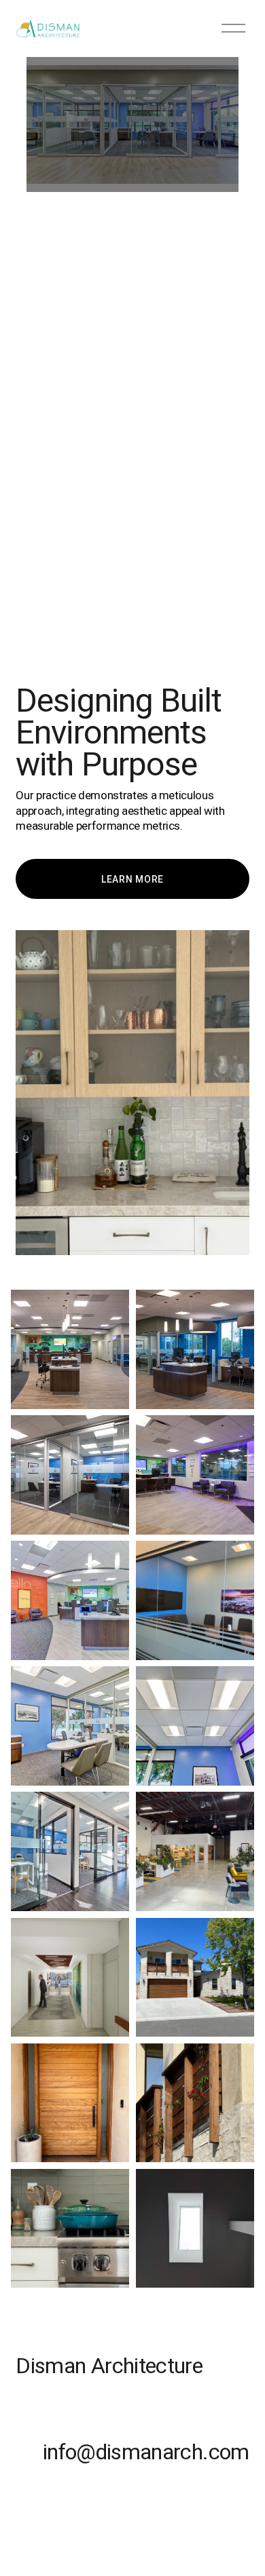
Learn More (132, 879)
